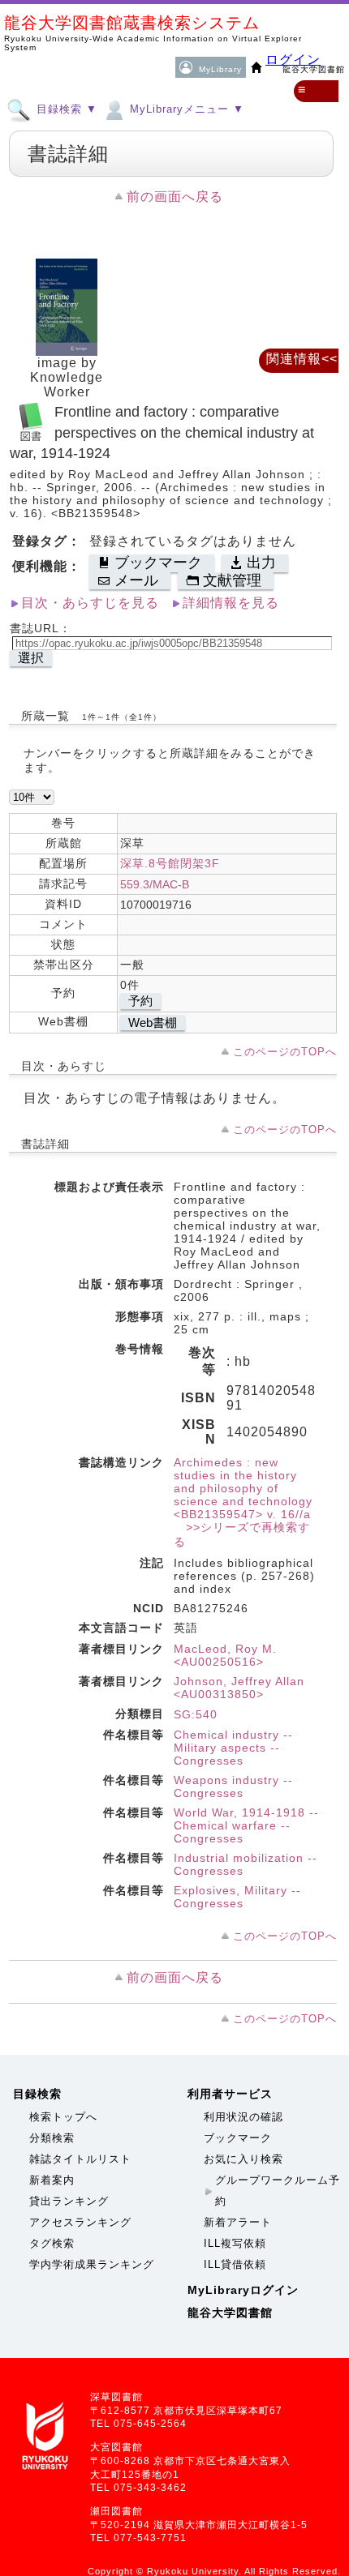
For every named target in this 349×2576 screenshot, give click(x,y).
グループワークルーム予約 (278, 2191)
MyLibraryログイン (243, 2290)
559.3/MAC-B (155, 884)
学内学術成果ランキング (92, 2264)
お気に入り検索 (243, 2159)
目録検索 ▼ (65, 109)
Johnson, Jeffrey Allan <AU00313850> (239, 1688)
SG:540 (196, 1714)
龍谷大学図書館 (230, 2313)
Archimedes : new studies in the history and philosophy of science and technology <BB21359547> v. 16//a (243, 1488)
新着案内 (52, 2180)
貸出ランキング (69, 2201)
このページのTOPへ (285, 1052)
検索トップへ (63, 2117)
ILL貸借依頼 (235, 2264)
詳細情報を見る (231, 603)
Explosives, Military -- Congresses (237, 1897)
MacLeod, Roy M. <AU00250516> (225, 1655)
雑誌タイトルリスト (80, 2159)
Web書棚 (153, 1023)
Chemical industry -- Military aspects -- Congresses (233, 1748)
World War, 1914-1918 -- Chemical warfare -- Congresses (246, 1825)
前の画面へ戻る (175, 197)
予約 (140, 1001)
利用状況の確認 (243, 2117)
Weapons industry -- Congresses (233, 1787)
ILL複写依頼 (235, 2243)
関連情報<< (302, 359)
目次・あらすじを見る (90, 603)
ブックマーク (238, 2138)
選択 (31, 658)
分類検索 (52, 2138)
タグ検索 (52, 2243)
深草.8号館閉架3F (170, 863)
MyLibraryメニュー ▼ (185, 109)
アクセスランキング (80, 2222)
